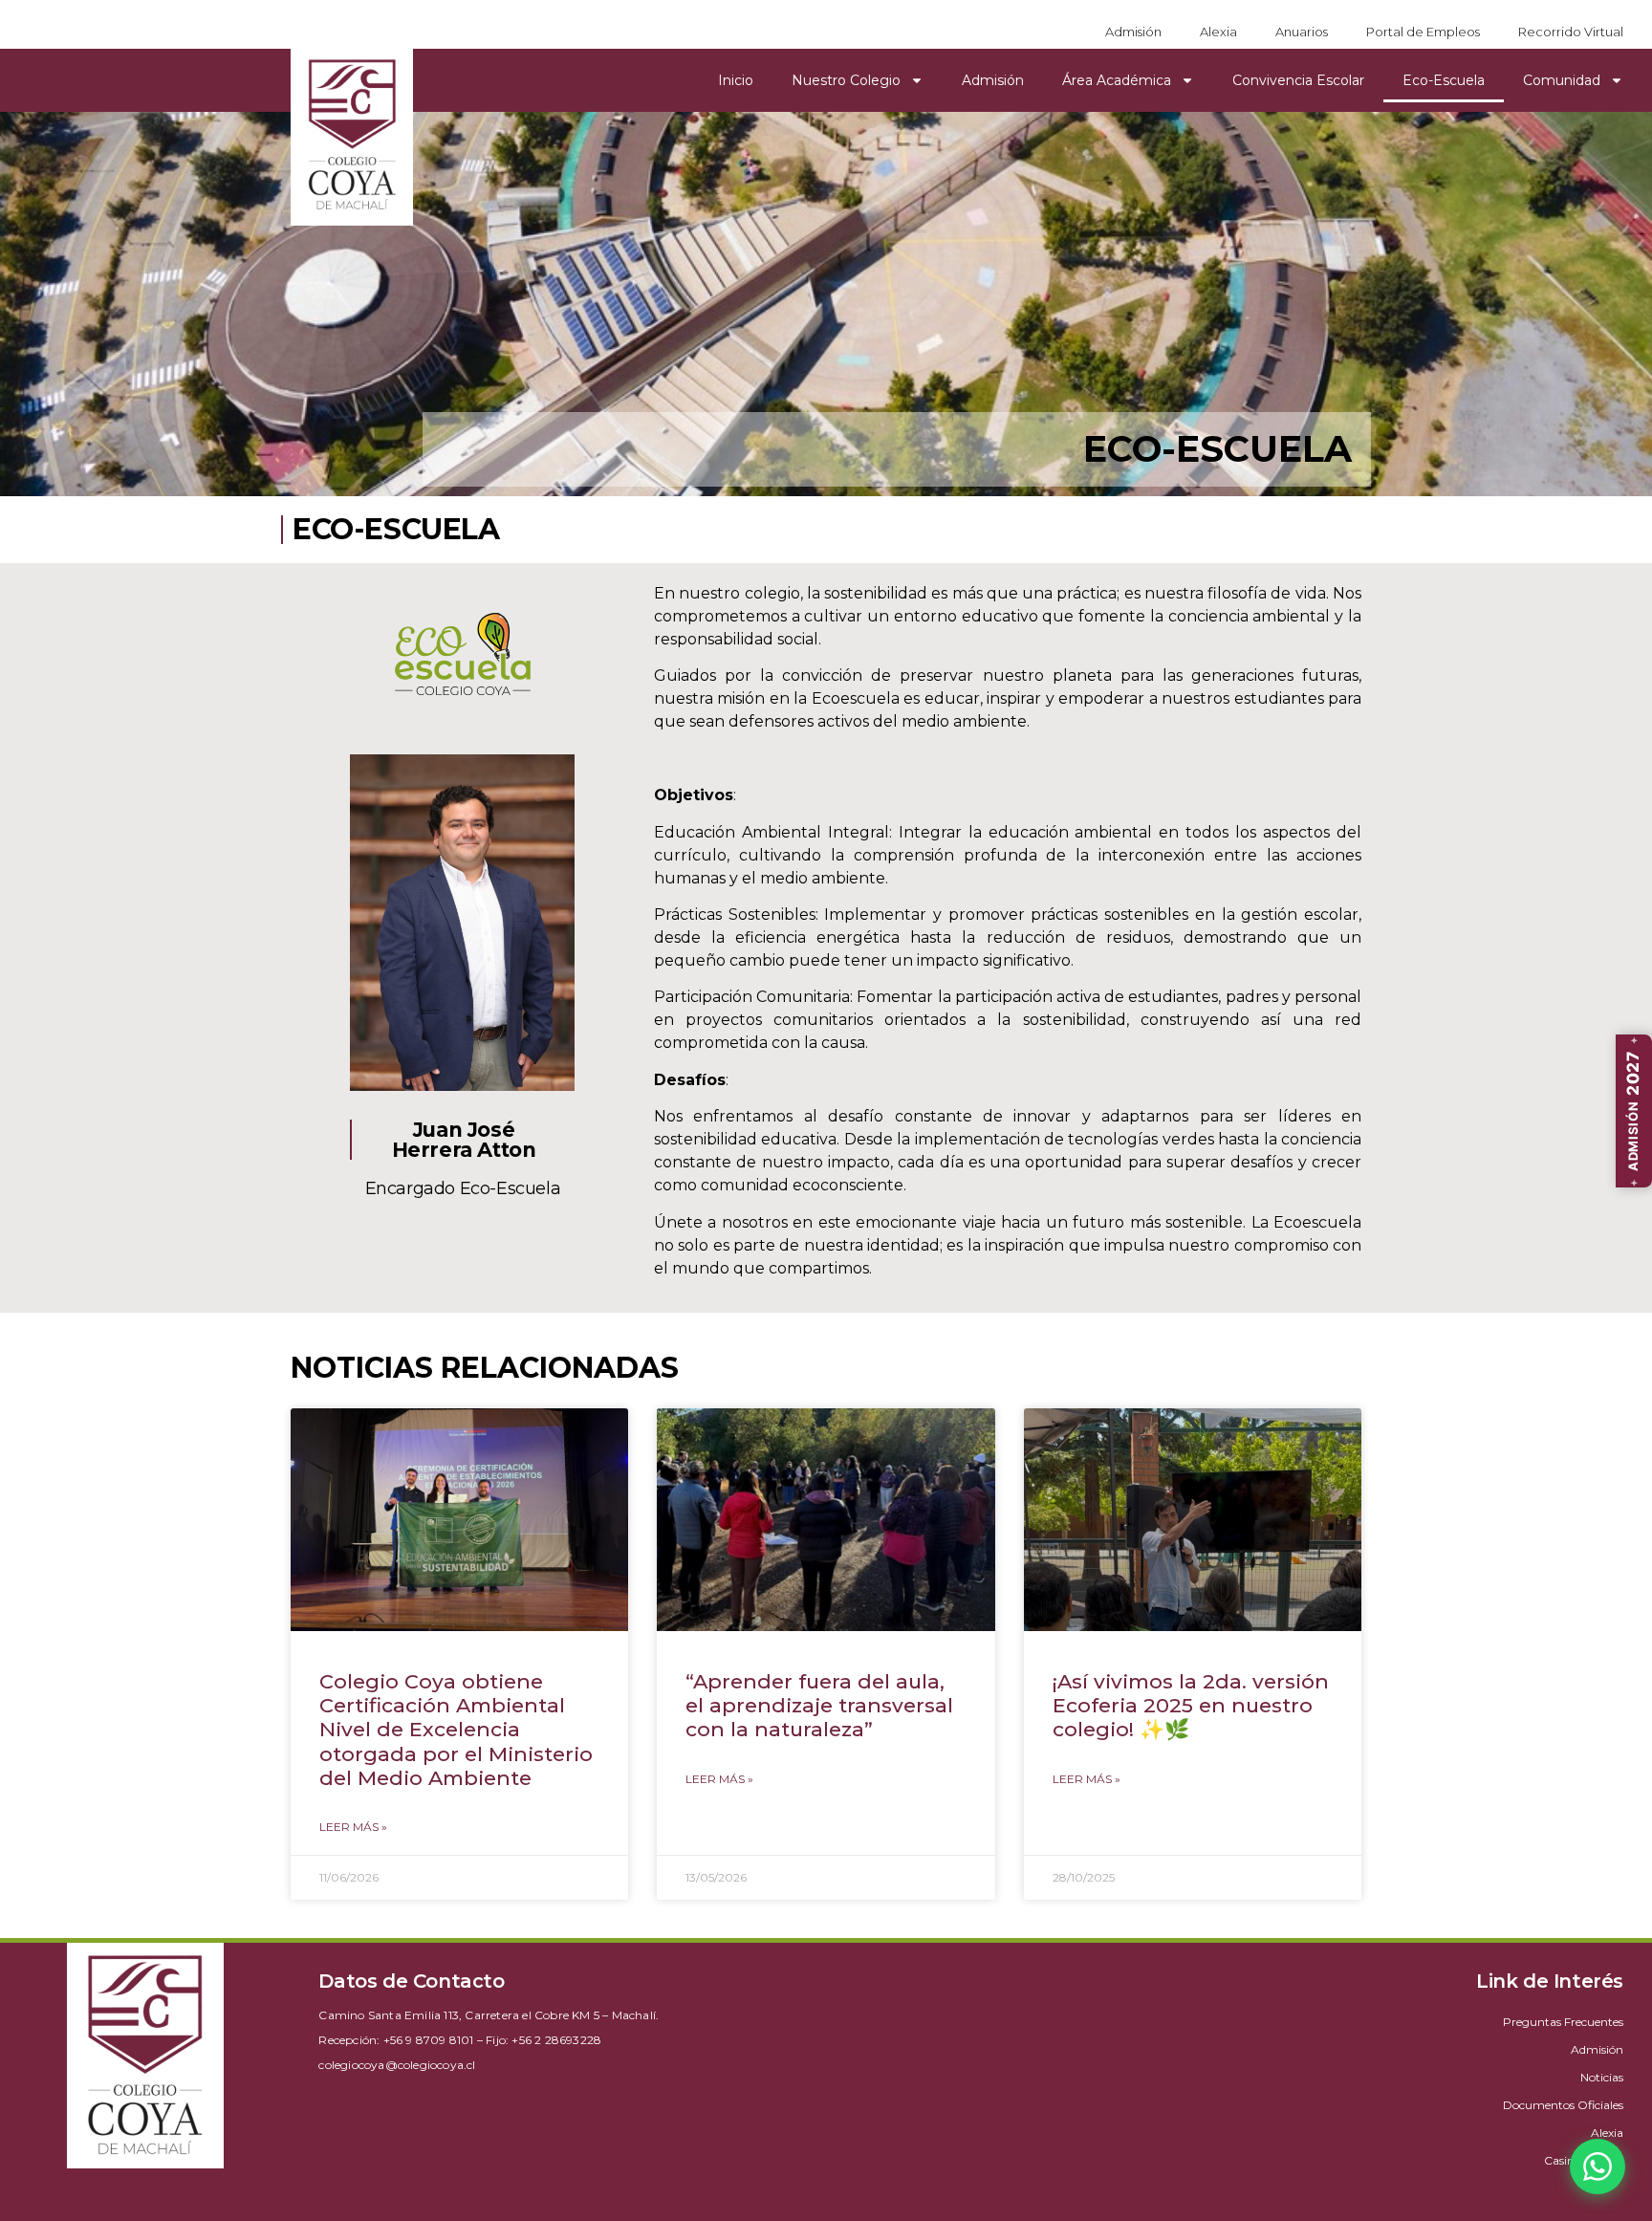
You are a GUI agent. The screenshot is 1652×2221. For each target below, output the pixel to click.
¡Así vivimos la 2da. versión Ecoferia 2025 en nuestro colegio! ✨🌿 (1191, 1705)
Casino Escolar (1584, 2160)
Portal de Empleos (1423, 32)
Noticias (1602, 2077)
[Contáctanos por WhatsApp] (1598, 2167)
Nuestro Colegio (846, 80)
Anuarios (1302, 32)
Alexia (1218, 32)
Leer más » (353, 1827)
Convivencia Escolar (1298, 80)
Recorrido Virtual (1571, 32)
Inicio (736, 80)
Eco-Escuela (1444, 80)
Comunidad (1562, 80)
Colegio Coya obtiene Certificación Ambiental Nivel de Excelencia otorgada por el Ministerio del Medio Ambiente (456, 1730)
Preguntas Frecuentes (1563, 2022)
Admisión (1133, 32)
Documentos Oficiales (1563, 2105)
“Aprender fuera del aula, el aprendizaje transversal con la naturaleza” (819, 1705)
